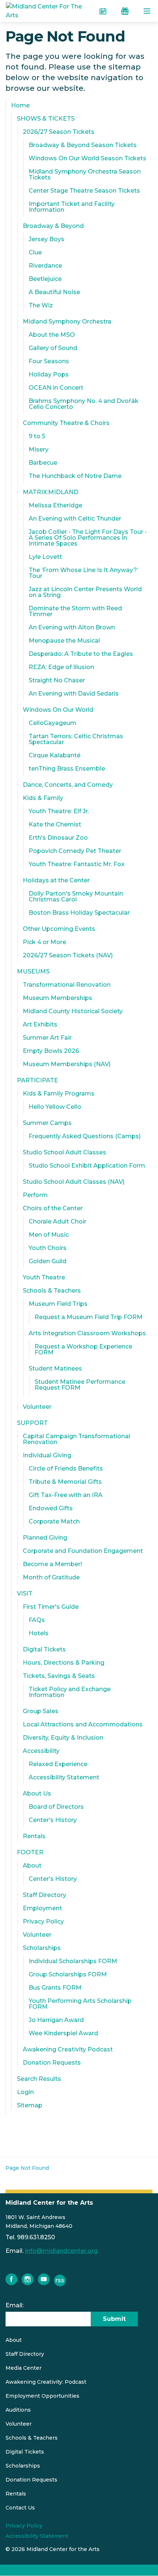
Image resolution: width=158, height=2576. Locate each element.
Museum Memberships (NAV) (67, 1064)
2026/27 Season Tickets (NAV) (68, 955)
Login (25, 2092)
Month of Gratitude (51, 1577)
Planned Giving (45, 1538)
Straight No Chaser (57, 680)
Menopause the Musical (64, 641)
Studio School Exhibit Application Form (87, 1166)
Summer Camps (47, 1123)
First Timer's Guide (51, 1607)
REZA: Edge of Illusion (61, 667)
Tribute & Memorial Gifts (65, 1482)
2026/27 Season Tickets (59, 132)
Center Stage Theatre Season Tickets (84, 191)
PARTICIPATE (37, 1080)
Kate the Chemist (55, 824)
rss (60, 2280)
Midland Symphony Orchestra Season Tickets (85, 174)
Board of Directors (56, 1807)
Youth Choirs (48, 1248)
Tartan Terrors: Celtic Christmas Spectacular (76, 739)
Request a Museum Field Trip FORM (89, 1317)
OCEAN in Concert (56, 388)
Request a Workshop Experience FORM (83, 1349)
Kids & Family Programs (59, 1094)
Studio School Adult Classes (64, 1152)
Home (20, 105)
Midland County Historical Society (73, 1011)
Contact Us (20, 2508)
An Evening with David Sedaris (74, 694)
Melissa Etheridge (55, 505)
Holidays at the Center (56, 880)
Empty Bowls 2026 (51, 1051)
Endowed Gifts (51, 1508)
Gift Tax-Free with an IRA (66, 1495)
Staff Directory (44, 1895)
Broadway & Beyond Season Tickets (83, 145)
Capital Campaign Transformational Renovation (76, 1439)
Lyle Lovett (45, 557)
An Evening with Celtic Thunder (75, 519)
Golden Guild (48, 1261)
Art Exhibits (40, 1024)
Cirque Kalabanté (55, 755)
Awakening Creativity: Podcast (46, 2382)
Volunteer (37, 1407)
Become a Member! (52, 1564)
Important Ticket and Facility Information (72, 207)
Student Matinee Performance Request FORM (80, 1385)
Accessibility (41, 1751)
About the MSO (52, 335)
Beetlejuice (45, 279)
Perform (35, 1195)
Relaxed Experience (58, 1764)
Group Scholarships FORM (68, 1974)
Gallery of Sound (53, 348)
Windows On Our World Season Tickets (87, 158)
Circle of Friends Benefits (66, 1469)
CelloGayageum (53, 723)
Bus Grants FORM (55, 1988)
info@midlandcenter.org (61, 2251)
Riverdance (45, 266)
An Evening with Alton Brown (72, 627)
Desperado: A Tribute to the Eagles (81, 654)
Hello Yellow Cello (55, 1107)
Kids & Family (43, 798)
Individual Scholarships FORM (73, 1961)
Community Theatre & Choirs (66, 423)
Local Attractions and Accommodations (83, 1724)
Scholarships (42, 1948)
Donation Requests (52, 2063)
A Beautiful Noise (54, 292)
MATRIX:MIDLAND (51, 492)
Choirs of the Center (53, 1208)
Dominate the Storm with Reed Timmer (75, 611)
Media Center (24, 2368)
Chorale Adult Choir (58, 1221)
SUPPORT (32, 1423)
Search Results (39, 2079)
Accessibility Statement (64, 1777)
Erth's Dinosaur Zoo (58, 838)
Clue (35, 252)
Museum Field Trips (58, 1304)
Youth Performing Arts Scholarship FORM (80, 2004)
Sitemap (30, 2105)
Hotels (39, 1633)
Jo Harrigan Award (56, 2020)
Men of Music (49, 1235)
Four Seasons (49, 361)
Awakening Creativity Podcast (68, 2049)
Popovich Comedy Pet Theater (75, 851)
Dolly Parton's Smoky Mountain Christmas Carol (76, 896)
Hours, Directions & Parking (64, 1663)
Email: (15, 2305)
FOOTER (30, 1852)
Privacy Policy (43, 1921)
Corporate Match (54, 1521)
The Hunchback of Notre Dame (75, 476)
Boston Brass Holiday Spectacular (79, 913)
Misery (39, 449)
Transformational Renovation (67, 985)
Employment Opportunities (42, 2396)
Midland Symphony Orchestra (67, 321)
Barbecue (43, 463)
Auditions (18, 2410)
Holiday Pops (49, 374)
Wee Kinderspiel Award (63, 2033)
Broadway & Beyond (53, 226)
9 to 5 (37, 436)
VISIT (25, 1594)
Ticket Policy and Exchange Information (70, 1692)
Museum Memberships (58, 998)
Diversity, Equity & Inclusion (63, 1738)
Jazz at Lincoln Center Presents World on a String (85, 592)
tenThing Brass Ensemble (67, 769)
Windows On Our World (58, 710)
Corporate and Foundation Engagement (83, 1551)
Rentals (34, 1836)
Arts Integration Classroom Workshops (87, 1333)
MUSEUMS (33, 971)
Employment (42, 1908)
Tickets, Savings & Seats (59, 1676)
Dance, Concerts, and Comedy (68, 785)
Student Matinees (55, 1369)
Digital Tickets (44, 1649)
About (32, 1866)
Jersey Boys (46, 239)
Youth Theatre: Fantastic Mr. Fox (77, 864)
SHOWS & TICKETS (46, 119)
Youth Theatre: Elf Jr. (59, 811)
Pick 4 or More (44, 942)
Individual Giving (47, 1455)
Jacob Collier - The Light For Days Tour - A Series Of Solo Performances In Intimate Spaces (88, 538)
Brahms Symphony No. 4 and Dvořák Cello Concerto (84, 404)
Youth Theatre (44, 1277)
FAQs (37, 1620)
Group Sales (41, 1711)
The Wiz (41, 305)
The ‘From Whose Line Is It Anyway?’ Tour (83, 573)
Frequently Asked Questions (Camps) (85, 1136)
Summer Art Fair (47, 1038)
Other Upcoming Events (59, 929)
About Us (37, 1793)
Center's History (53, 1820)
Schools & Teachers (52, 1291)
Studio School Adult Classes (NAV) (74, 1182)
